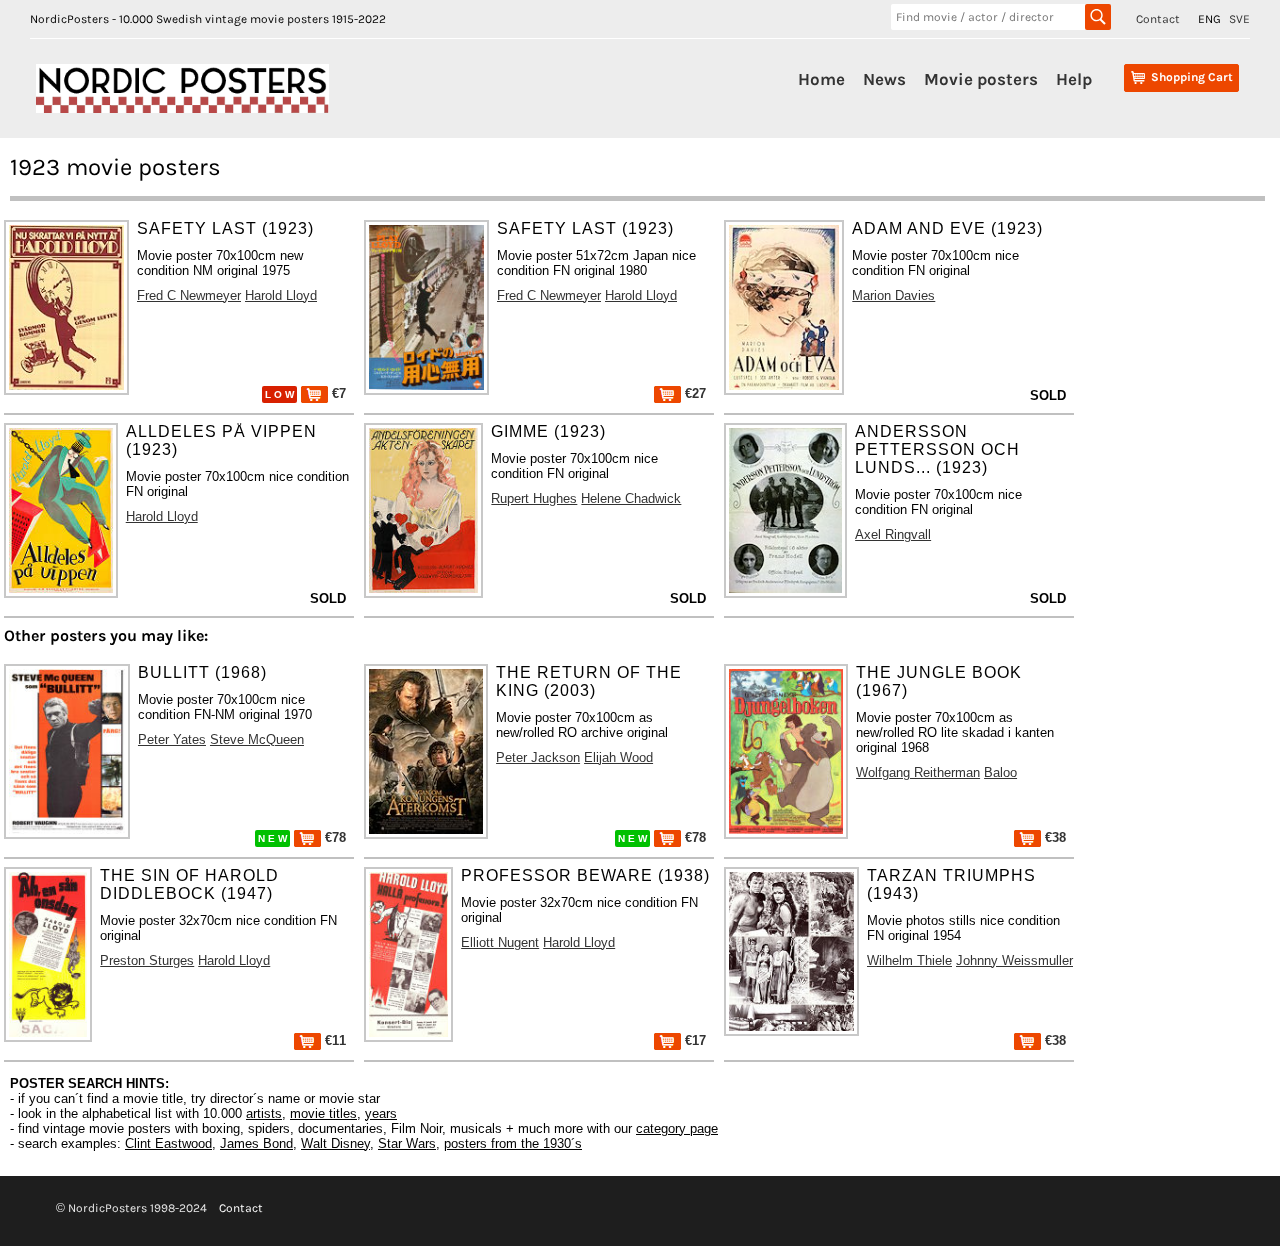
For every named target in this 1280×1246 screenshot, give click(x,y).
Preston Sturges (147, 960)
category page (677, 1128)
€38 (1053, 837)
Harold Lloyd (281, 295)
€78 (333, 837)
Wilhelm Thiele (909, 960)
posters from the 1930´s (513, 1143)
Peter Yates (172, 739)
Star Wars (407, 1143)
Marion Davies (893, 295)
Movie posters (981, 79)
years (381, 1113)
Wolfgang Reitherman (918, 772)
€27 (693, 393)
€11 (333, 1040)
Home (821, 79)
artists (264, 1113)
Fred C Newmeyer (189, 295)
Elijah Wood (618, 757)
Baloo (1000, 772)
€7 (337, 393)
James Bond (256, 1143)
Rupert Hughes (534, 498)
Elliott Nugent (500, 942)
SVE (1239, 19)
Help (1074, 79)
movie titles (323, 1113)
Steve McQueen (257, 739)
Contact (1158, 19)
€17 (693, 1040)
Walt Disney (335, 1143)
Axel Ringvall (893, 534)
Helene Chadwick (631, 498)
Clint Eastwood (168, 1143)
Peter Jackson (538, 757)
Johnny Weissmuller (1014, 960)
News (884, 79)
